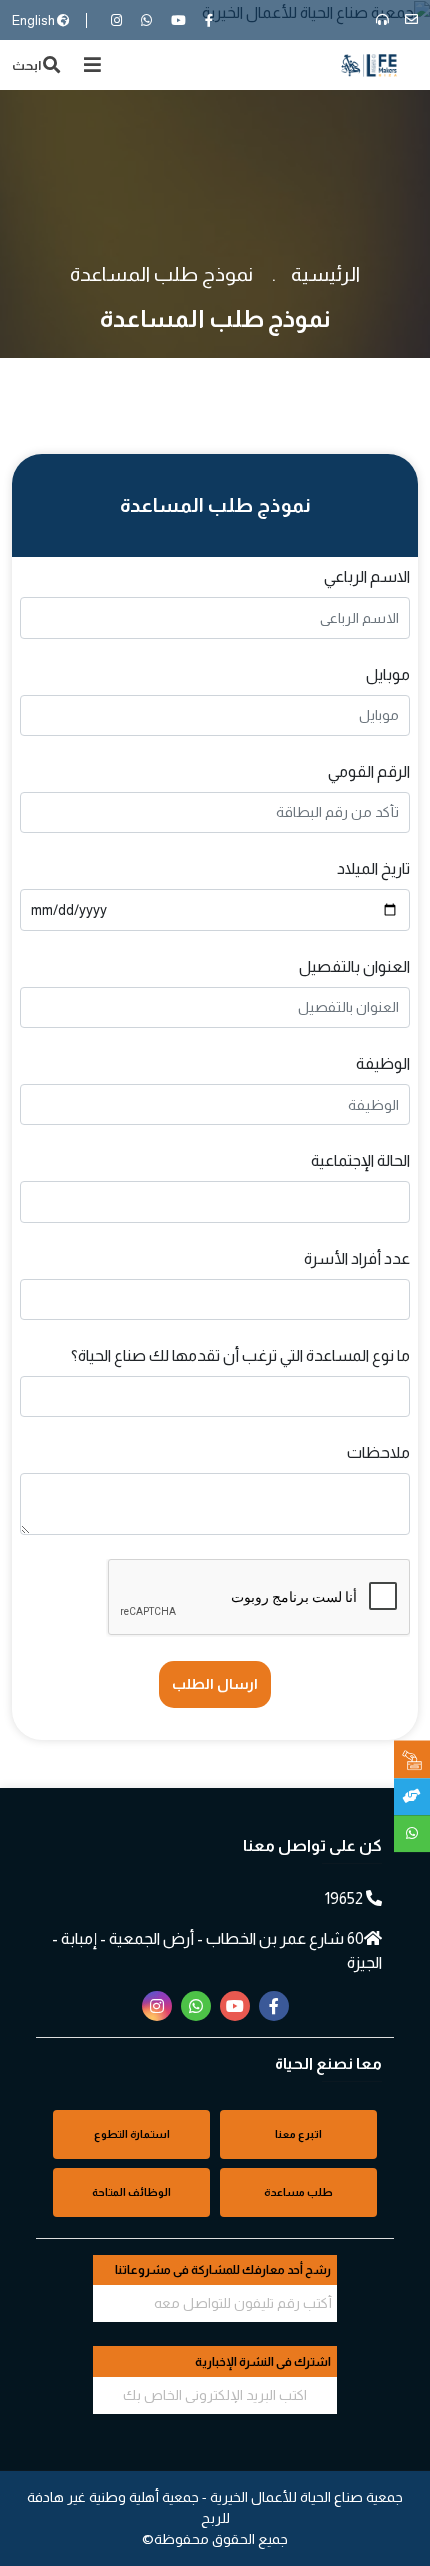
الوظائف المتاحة (131, 2192)
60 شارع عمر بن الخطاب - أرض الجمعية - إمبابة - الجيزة (217, 1950)
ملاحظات (378, 1452)
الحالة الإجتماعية (360, 1160)
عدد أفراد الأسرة (357, 1258)
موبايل (388, 674)
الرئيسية (325, 274)
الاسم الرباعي (367, 576)
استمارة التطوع (132, 2134)
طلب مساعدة (298, 2192)
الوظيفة (383, 1063)
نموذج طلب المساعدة (161, 274)
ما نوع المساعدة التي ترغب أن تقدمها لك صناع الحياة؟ (240, 1355)
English (34, 20)
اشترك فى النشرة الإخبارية (263, 2362)
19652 (345, 1898)
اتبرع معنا (298, 2134)
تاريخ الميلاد (373, 868)
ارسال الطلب (215, 1684)
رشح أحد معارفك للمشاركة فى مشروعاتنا (223, 2270)
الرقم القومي (369, 771)
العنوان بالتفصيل (354, 966)
